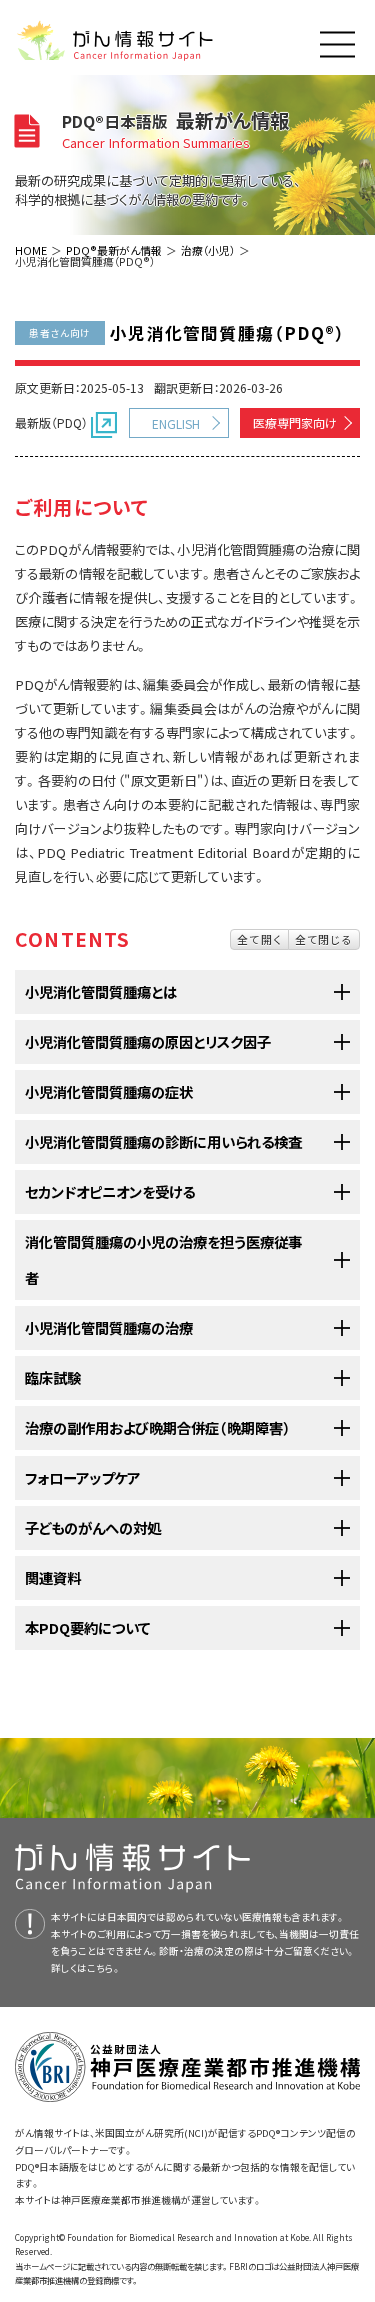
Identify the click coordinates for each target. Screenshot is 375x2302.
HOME (31, 250)
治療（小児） (208, 250)
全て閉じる (324, 939)
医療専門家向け (295, 422)
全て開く (259, 939)
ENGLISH (176, 423)
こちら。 (104, 1968)
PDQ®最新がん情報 (114, 250)
